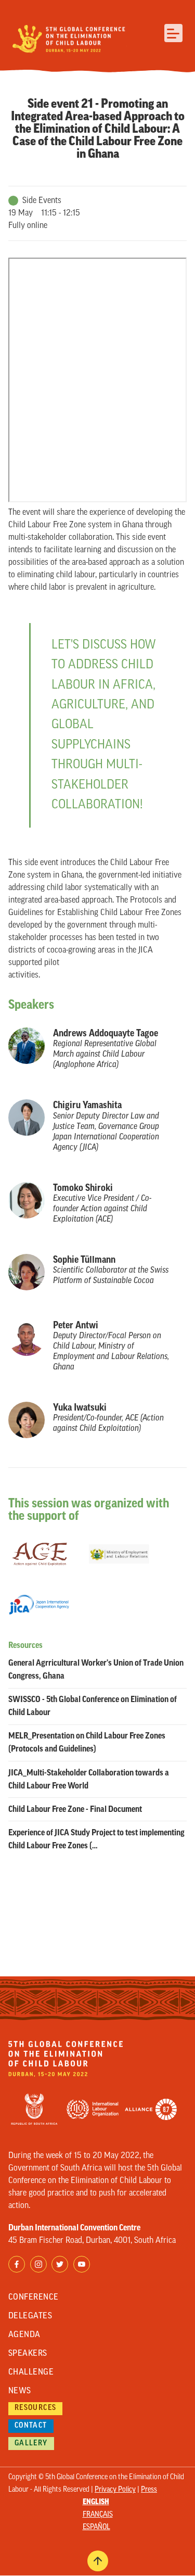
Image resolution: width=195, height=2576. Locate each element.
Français (98, 2515)
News (20, 2391)
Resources (36, 2408)
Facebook (17, 2264)
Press (149, 2490)
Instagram (38, 2264)
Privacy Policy (115, 2490)
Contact (31, 2426)
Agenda (24, 2335)
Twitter (60, 2264)
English (96, 2502)
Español (96, 2527)
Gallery (31, 2444)
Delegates (30, 2316)
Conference (34, 2298)
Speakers (28, 2354)
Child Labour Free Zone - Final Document (75, 1809)
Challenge (31, 2372)
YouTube (82, 2264)
